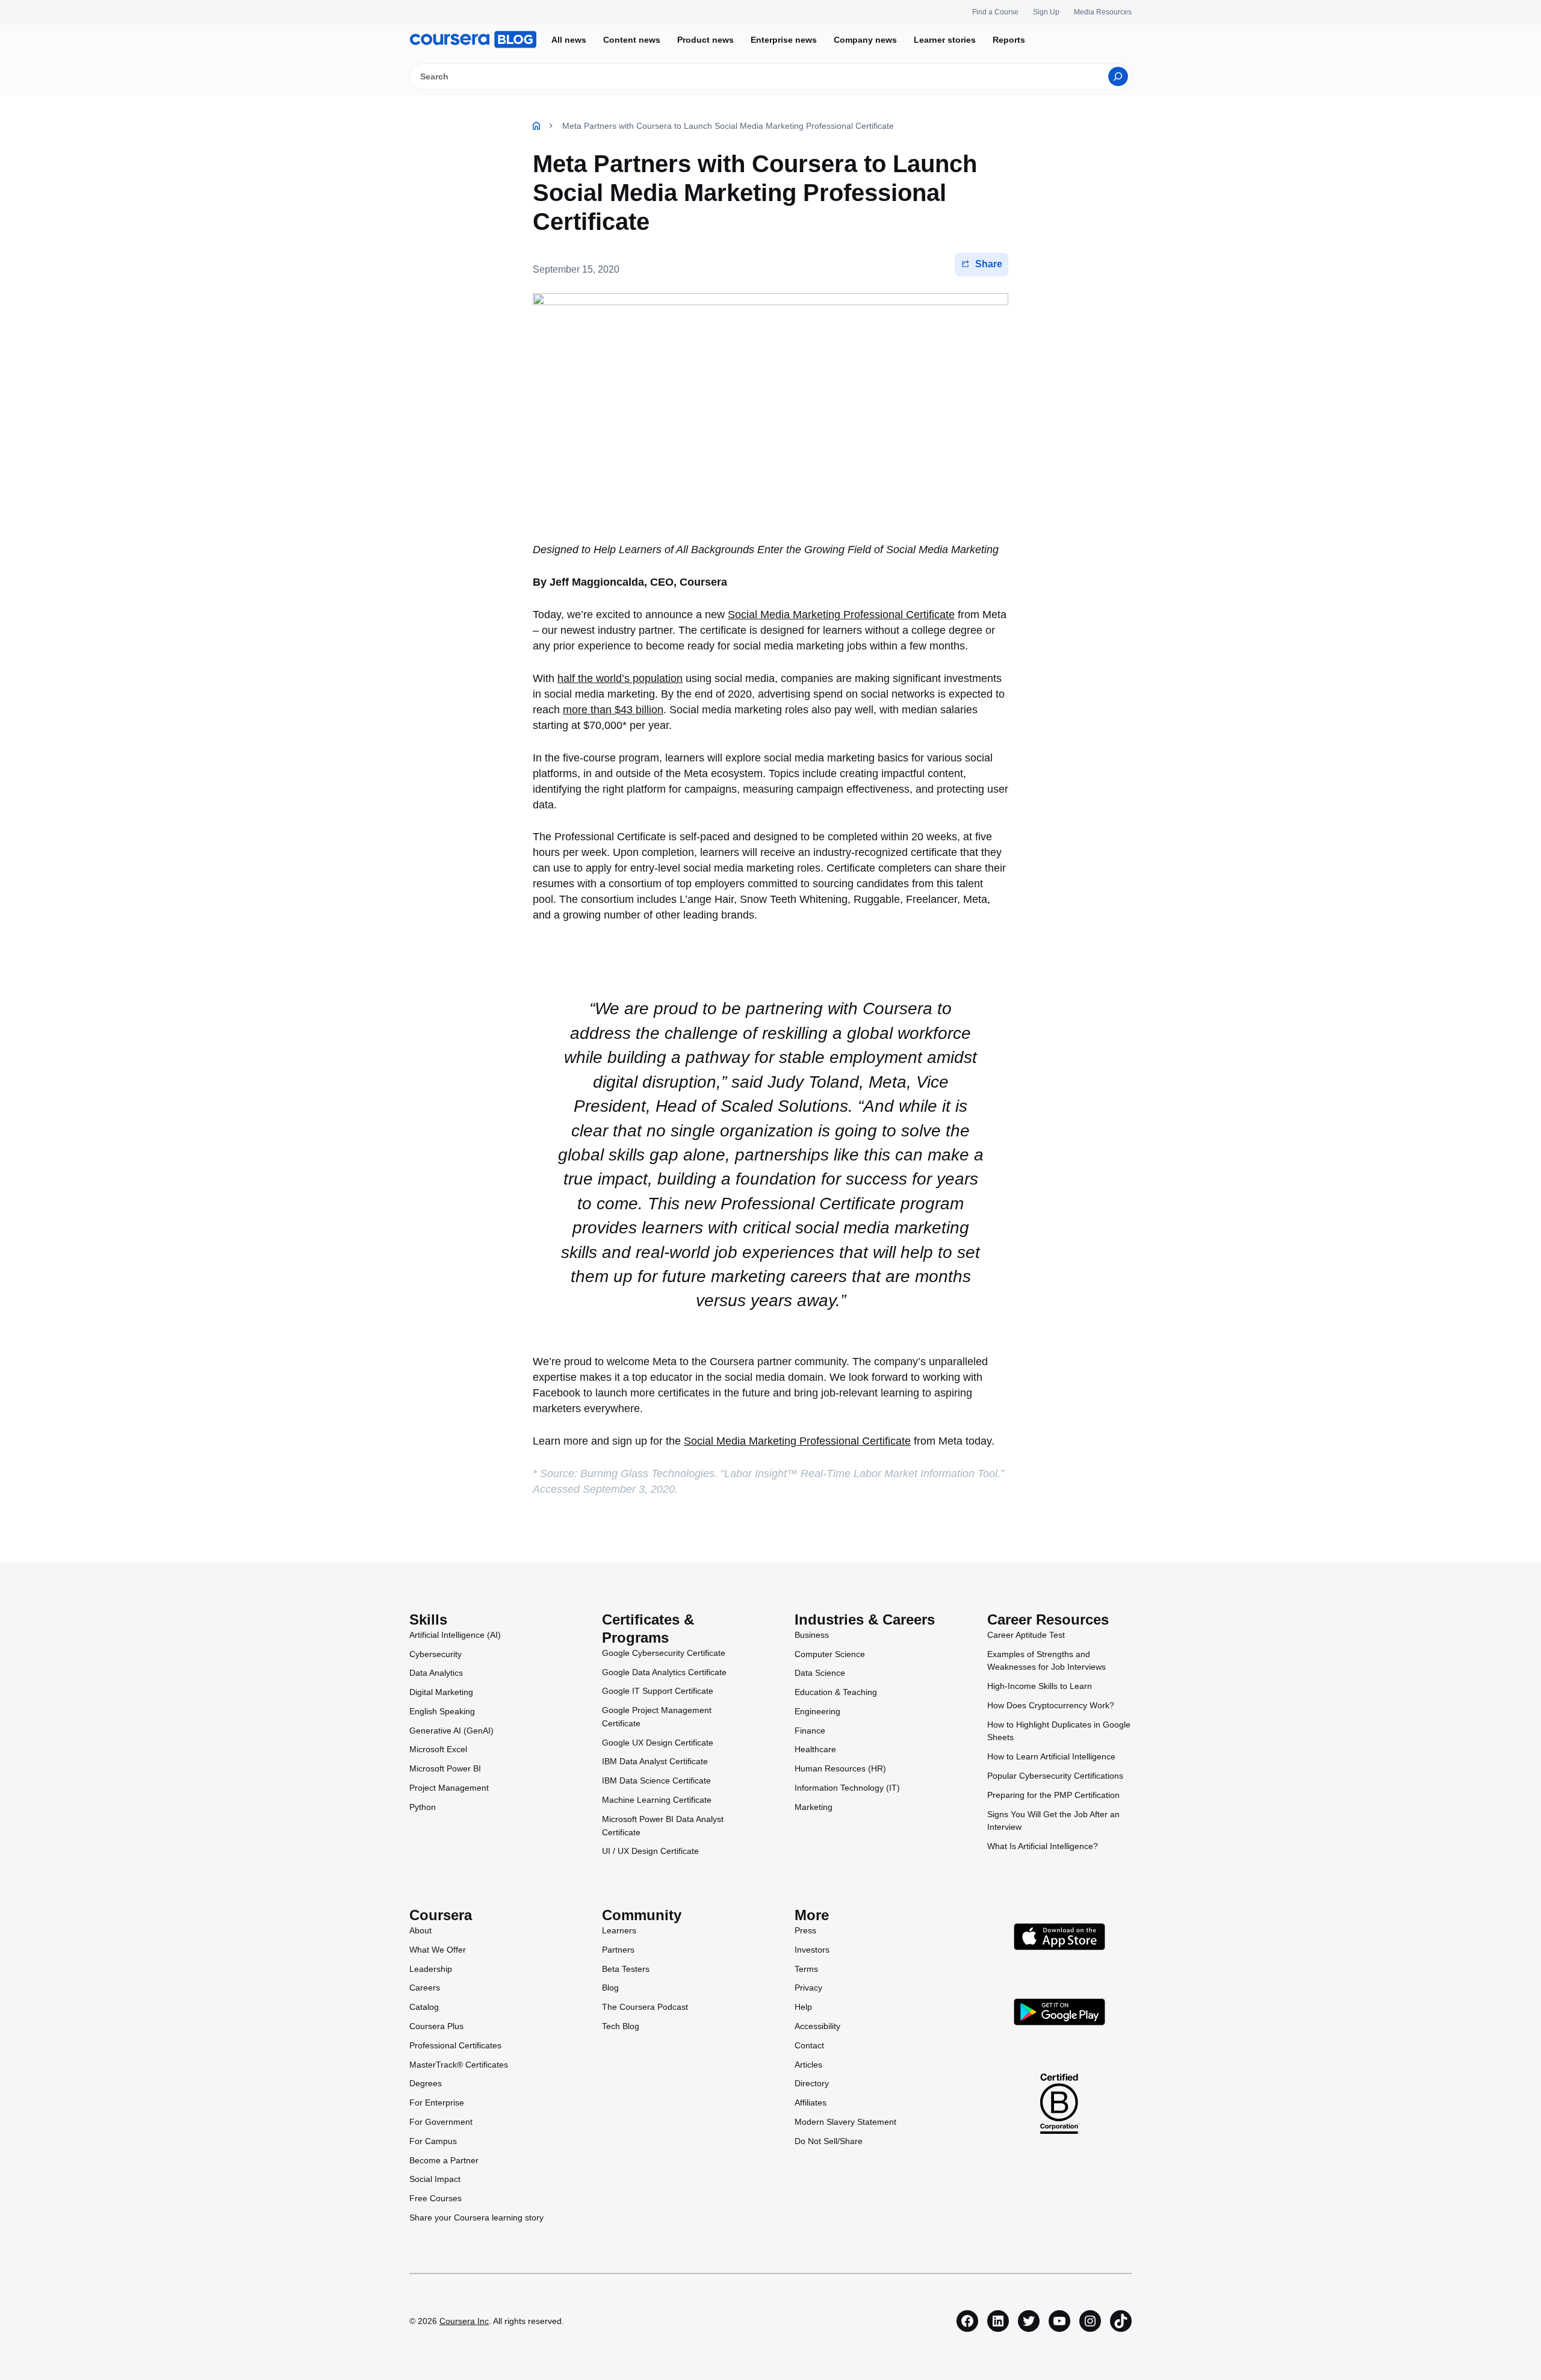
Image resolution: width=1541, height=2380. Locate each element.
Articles (808, 2065)
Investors (812, 1950)
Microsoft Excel (438, 1749)
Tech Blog (621, 2026)
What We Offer (438, 1950)
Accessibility (817, 2026)
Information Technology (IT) (847, 1788)
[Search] (1118, 76)
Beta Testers (626, 1969)
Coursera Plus (436, 2026)
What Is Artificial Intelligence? (1043, 1846)
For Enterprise (437, 2103)
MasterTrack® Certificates (459, 2065)
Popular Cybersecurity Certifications (1055, 1776)
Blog (610, 1988)
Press (805, 1930)
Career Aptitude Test (1026, 1635)
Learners (619, 1930)
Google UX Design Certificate (658, 1743)
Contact (809, 2045)
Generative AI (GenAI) (451, 1731)
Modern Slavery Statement (845, 2122)
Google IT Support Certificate (658, 1691)
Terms (806, 1969)
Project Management (449, 1788)
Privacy (808, 1988)
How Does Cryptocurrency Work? (1051, 1705)
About (420, 1930)
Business (812, 1635)
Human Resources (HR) (840, 1768)
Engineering (817, 1711)
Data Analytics (436, 1673)
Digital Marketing (441, 1692)
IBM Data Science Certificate (656, 1780)
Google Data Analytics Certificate (664, 1672)
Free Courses (436, 2198)
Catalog (424, 2007)
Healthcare (815, 1749)
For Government (441, 2122)
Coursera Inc (464, 2321)
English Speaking (442, 1711)
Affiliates (811, 2103)
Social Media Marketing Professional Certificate (841, 615)
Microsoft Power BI (445, 1768)
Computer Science (830, 1654)
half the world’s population (620, 678)
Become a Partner (444, 2160)
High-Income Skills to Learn (1040, 1686)
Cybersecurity (436, 1654)
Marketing (814, 1807)
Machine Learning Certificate (657, 1800)
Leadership (431, 1969)
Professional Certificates (455, 2045)
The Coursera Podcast (645, 2007)
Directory (812, 2083)
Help (803, 2007)
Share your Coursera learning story (476, 2217)
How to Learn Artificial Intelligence (1051, 1756)
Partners (618, 1950)
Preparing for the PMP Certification (1053, 1795)
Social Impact (435, 2179)
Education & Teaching (836, 1692)
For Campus (433, 2141)
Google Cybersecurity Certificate (664, 1653)
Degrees (426, 2083)
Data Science (820, 1673)
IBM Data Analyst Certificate (655, 1761)
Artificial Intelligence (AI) (455, 1635)
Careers (425, 1988)
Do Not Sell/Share (829, 2141)
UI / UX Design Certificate (650, 1851)
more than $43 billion (613, 710)
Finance (810, 1731)
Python (423, 1807)
